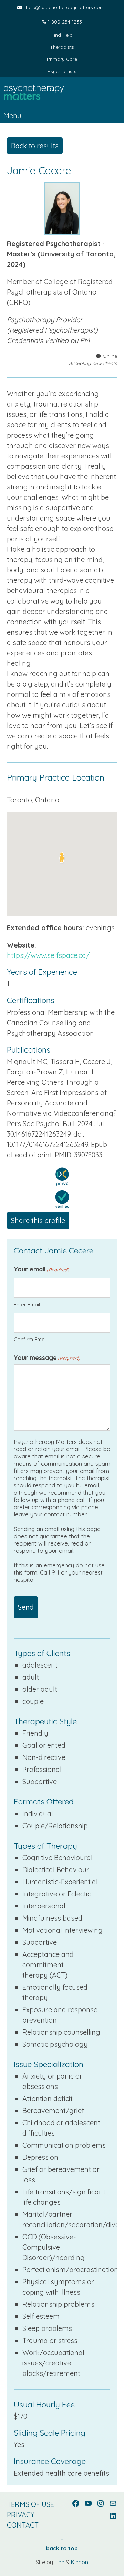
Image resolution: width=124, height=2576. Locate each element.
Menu (12, 116)
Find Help (62, 35)
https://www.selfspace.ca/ (48, 955)
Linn (59, 2562)
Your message (47, 1358)
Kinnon (80, 2562)
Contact (23, 2525)
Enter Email (27, 1304)
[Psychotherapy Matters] (62, 93)
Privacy (21, 2515)
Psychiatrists (62, 71)
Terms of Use (30, 2504)
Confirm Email (30, 1339)
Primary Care (62, 59)
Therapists (62, 47)
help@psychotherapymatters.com (65, 7)
